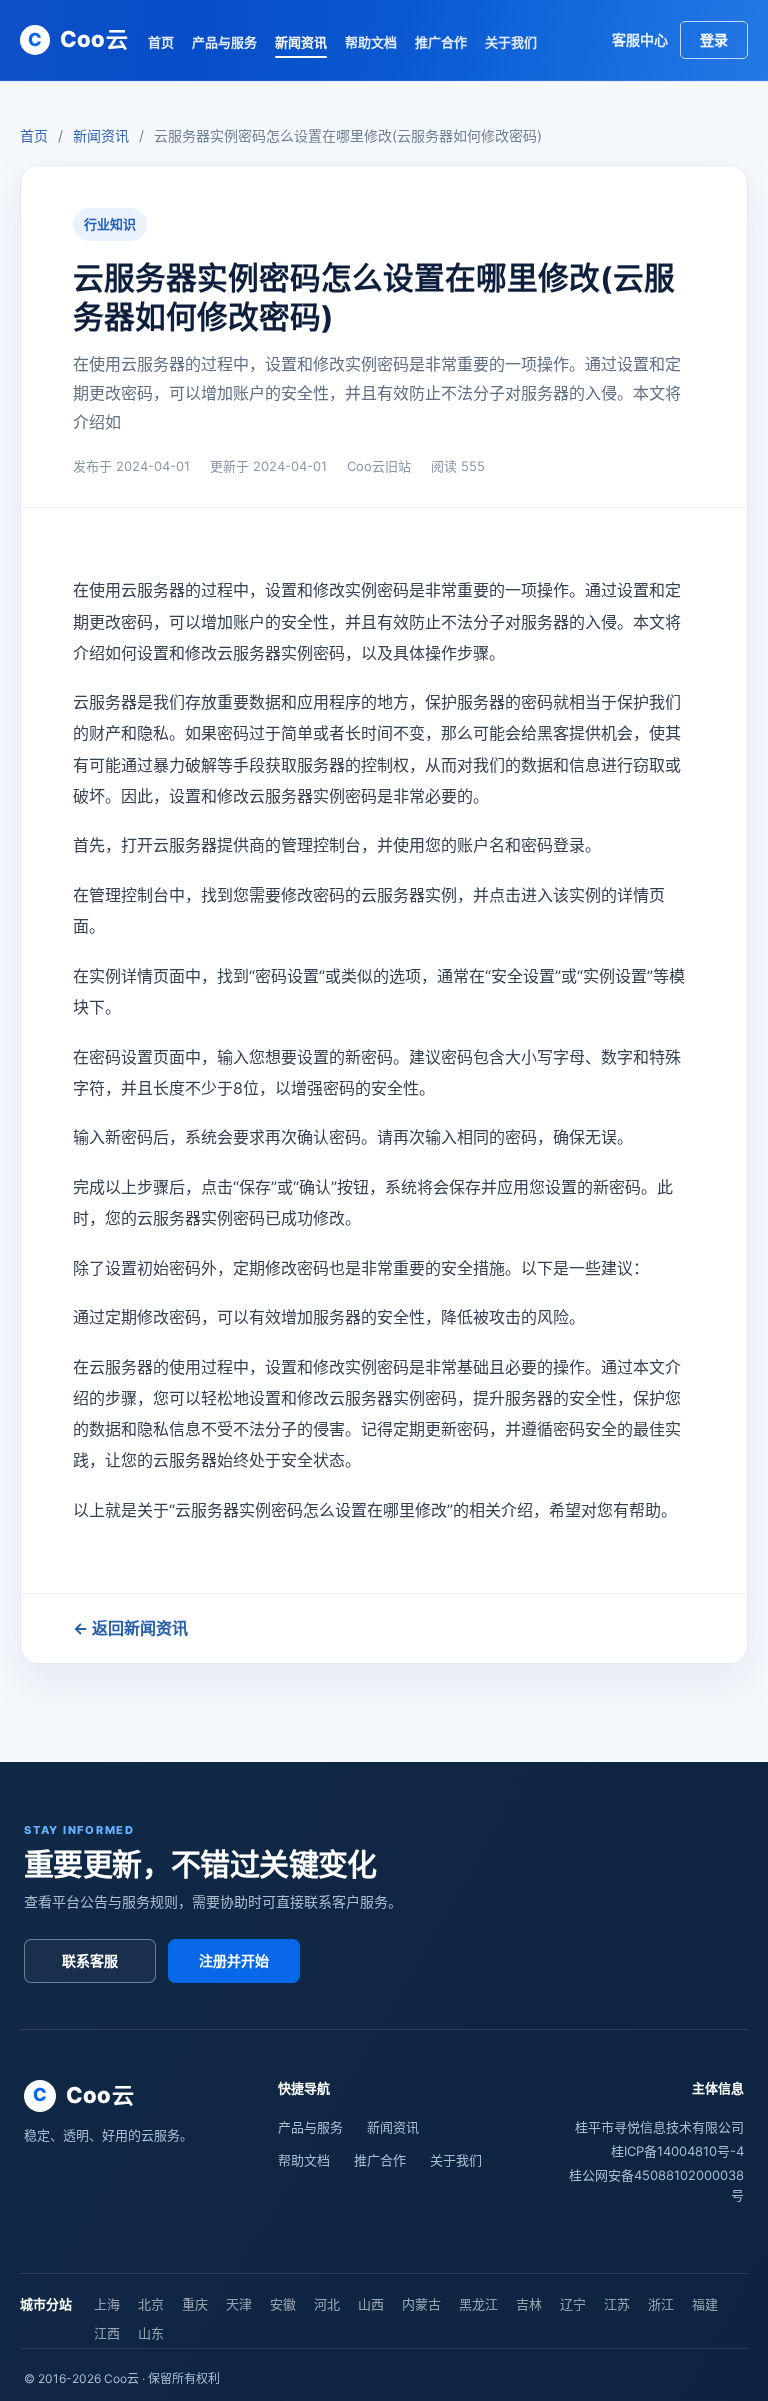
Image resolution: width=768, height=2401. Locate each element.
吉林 (529, 2304)
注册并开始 (234, 1960)
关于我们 (511, 42)
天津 (239, 2304)
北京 (151, 2304)
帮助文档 (371, 42)
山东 (151, 2333)
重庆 (195, 2304)
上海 (107, 2304)
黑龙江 (478, 2304)
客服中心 (640, 39)
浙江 (661, 2304)
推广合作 (441, 42)
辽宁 (573, 2304)
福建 (705, 2304)
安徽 (283, 2304)
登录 (714, 39)
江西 (107, 2333)
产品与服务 (224, 42)
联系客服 (90, 1960)
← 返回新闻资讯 (130, 1628)
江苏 (617, 2304)
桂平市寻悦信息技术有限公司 (659, 2127)
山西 (371, 2304)
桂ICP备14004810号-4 (677, 2151)
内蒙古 (421, 2304)
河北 (327, 2304)
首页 (161, 42)
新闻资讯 (301, 42)
